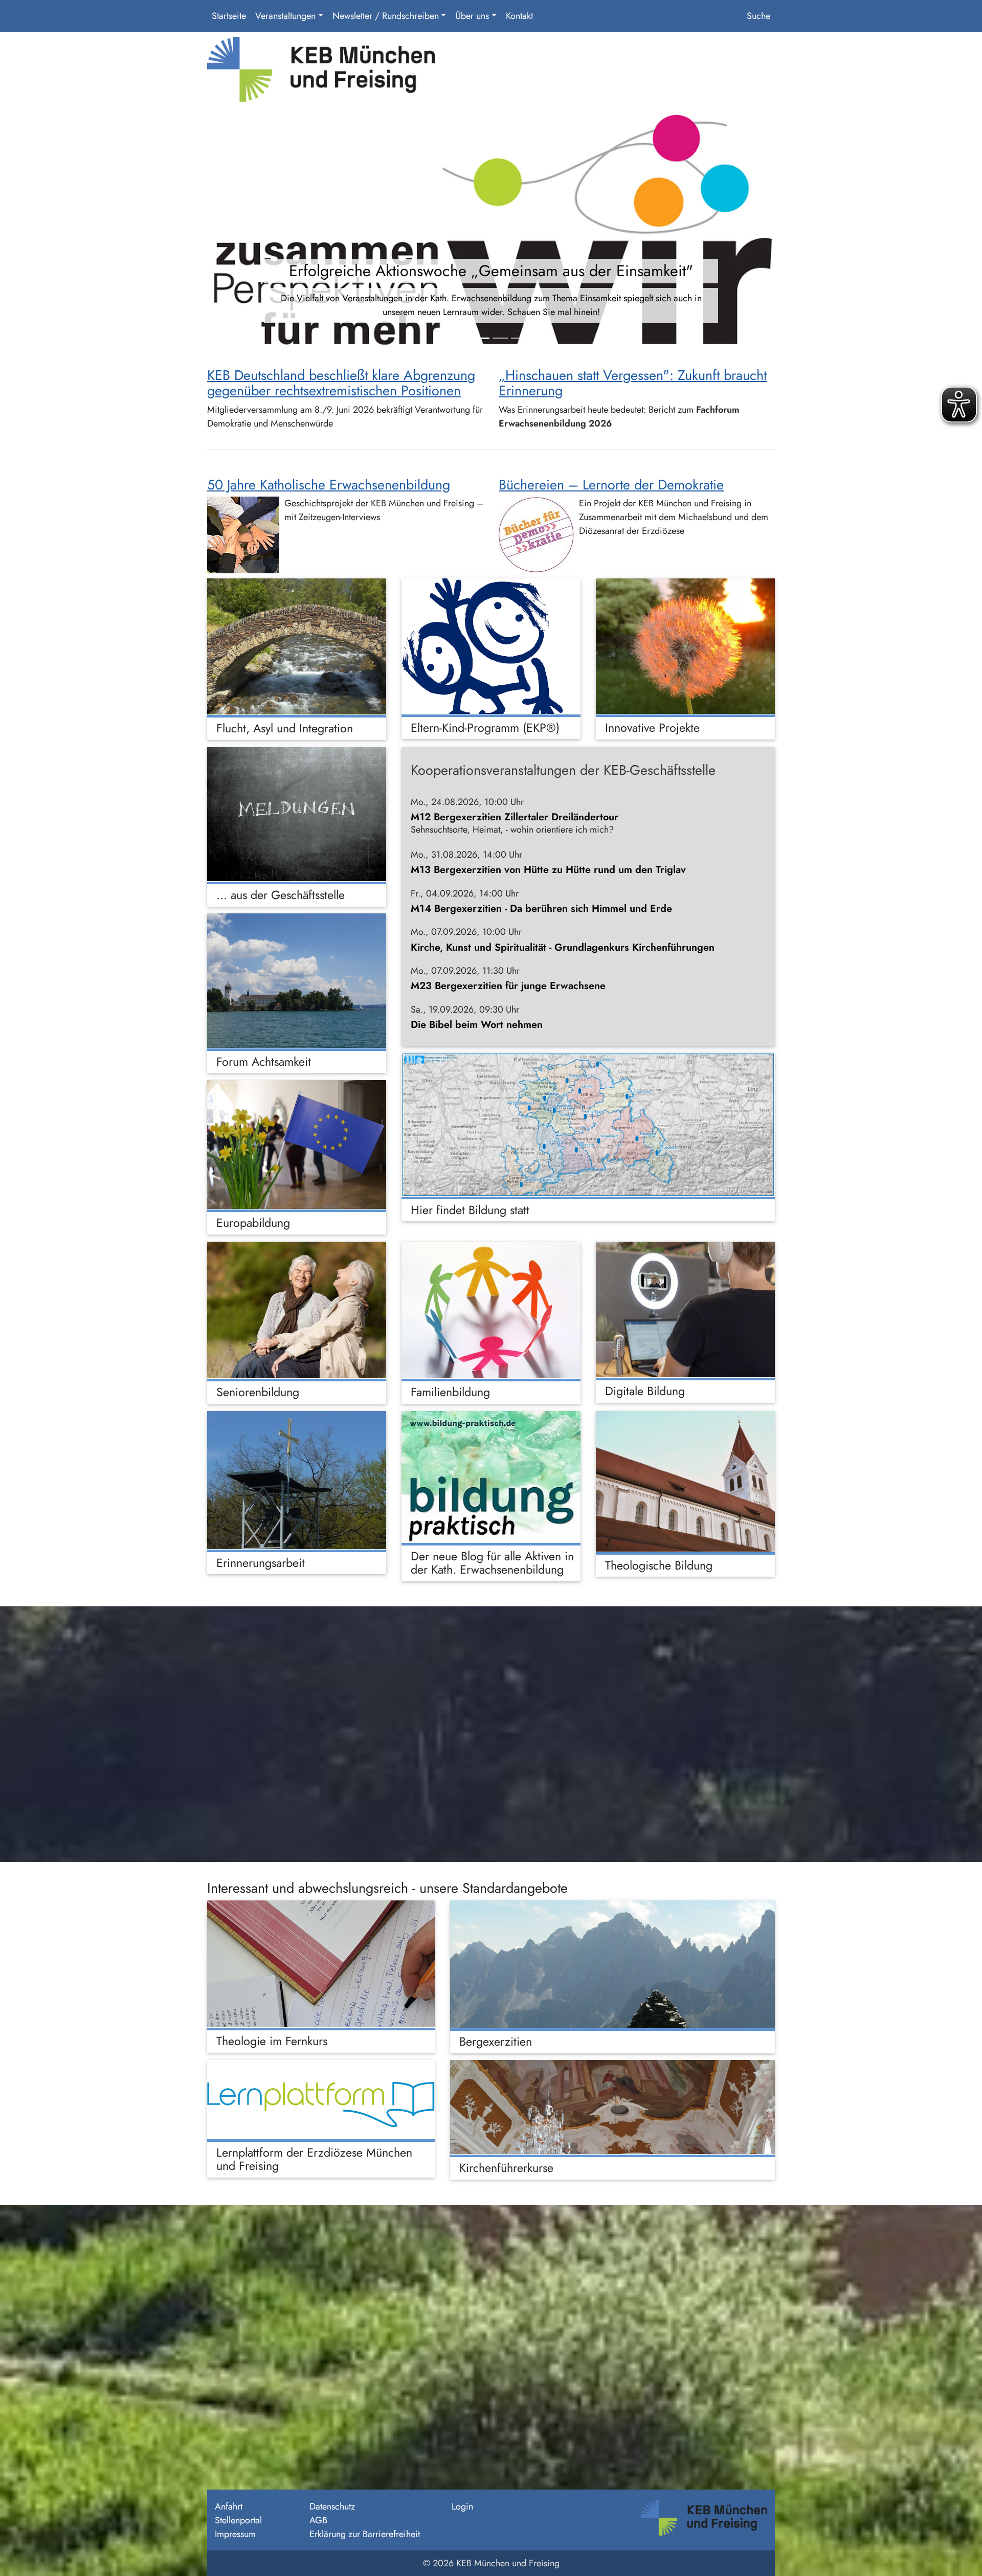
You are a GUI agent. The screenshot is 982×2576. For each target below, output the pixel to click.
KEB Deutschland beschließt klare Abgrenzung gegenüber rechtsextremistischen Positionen (341, 383)
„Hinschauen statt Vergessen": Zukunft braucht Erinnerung (633, 383)
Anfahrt (229, 2506)
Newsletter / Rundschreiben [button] (386, 16)
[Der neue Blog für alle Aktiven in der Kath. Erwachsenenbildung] (491, 1477)
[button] (250, 232)
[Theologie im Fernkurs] (321, 1964)
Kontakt (519, 16)
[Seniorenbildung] (297, 1310)
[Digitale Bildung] (685, 1309)
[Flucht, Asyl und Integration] (297, 646)
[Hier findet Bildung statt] (588, 1125)
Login (462, 2506)
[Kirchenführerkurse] (612, 2107)
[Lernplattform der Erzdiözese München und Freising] (321, 2099)
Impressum (235, 2534)
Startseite (229, 16)
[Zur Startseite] (321, 73)
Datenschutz (332, 2506)
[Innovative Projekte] (685, 646)
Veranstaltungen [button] (285, 16)
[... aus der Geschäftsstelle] (297, 814)
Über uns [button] (472, 16)
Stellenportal (238, 2520)
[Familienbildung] (491, 1310)
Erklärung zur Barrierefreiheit (365, 2534)
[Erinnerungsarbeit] (297, 1480)
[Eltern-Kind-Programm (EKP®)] (491, 646)
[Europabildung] (297, 1145)
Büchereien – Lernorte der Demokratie (611, 485)
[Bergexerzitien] (612, 1964)
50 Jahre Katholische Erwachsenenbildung (329, 485)
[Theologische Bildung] (685, 1481)
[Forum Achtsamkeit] (297, 981)
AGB (318, 2520)
